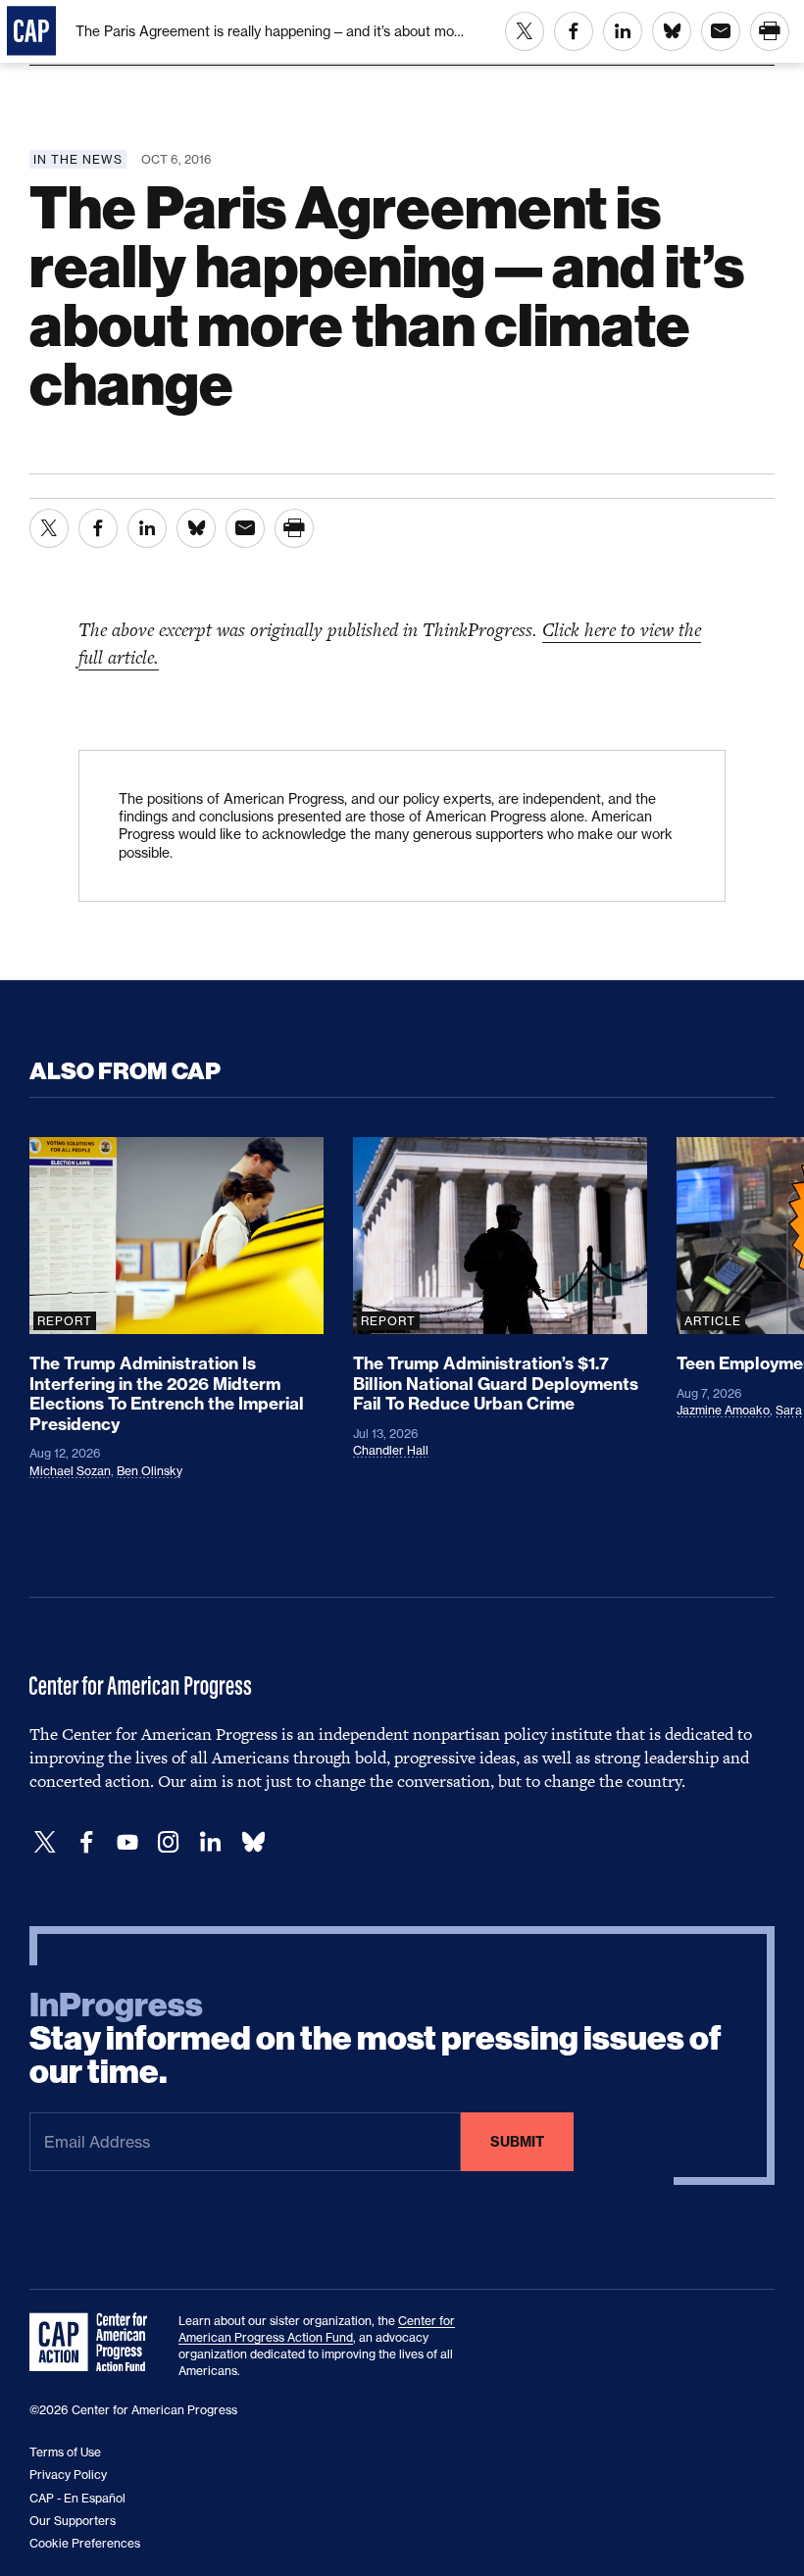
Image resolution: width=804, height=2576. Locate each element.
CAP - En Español (77, 2498)
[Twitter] (45, 1842)
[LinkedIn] (210, 1842)
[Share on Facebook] (574, 31)
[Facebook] (86, 1842)
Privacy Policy (68, 2475)
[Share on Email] (721, 31)
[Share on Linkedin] (623, 31)
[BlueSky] (253, 1842)
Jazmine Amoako (723, 1410)
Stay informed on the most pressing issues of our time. (376, 2039)
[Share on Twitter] (525, 31)
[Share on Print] (770, 31)
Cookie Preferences (85, 2543)
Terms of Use (65, 2452)
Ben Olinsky (150, 1471)
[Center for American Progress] (31, 31)
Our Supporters (73, 2521)
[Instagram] (169, 1842)
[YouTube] (127, 1842)
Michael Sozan (70, 1471)
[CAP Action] (94, 2343)
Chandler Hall (391, 1450)
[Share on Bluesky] (672, 31)
